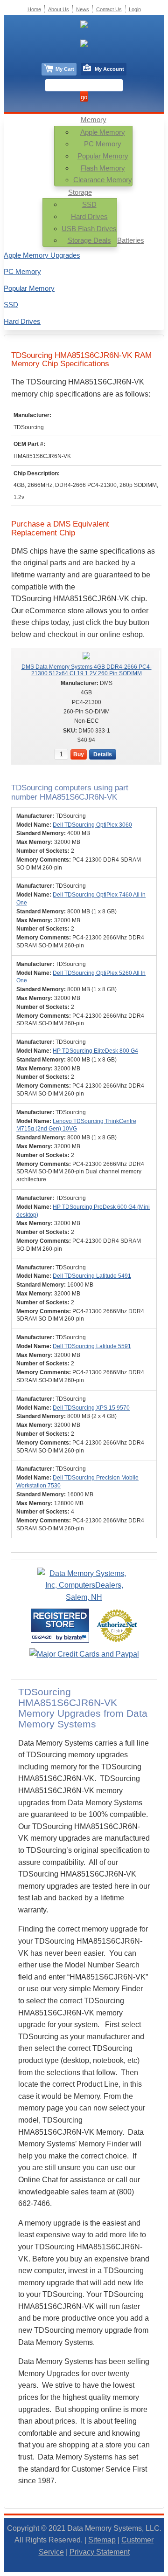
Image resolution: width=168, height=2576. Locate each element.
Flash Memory (103, 168)
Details (103, 754)
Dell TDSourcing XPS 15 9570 (91, 1408)
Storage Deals (89, 240)
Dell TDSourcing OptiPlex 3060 (92, 825)
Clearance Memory (103, 180)
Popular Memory (103, 156)
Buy (79, 754)
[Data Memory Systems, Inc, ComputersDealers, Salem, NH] (84, 1597)
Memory (94, 120)
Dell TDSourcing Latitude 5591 (92, 1346)
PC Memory (103, 144)
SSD (89, 204)
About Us (59, 9)
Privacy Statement (100, 2552)
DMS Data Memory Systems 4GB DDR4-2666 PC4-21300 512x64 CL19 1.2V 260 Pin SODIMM (87, 670)
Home (34, 9)
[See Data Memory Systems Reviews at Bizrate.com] (60, 1626)
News (83, 9)
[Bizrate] (76, 1637)
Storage (80, 192)
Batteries (131, 240)
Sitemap (102, 2540)
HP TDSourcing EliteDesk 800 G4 (95, 1051)
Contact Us (109, 9)
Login (135, 9)
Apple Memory (103, 132)
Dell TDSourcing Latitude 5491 (92, 1276)
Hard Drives (89, 216)
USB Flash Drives (89, 229)
